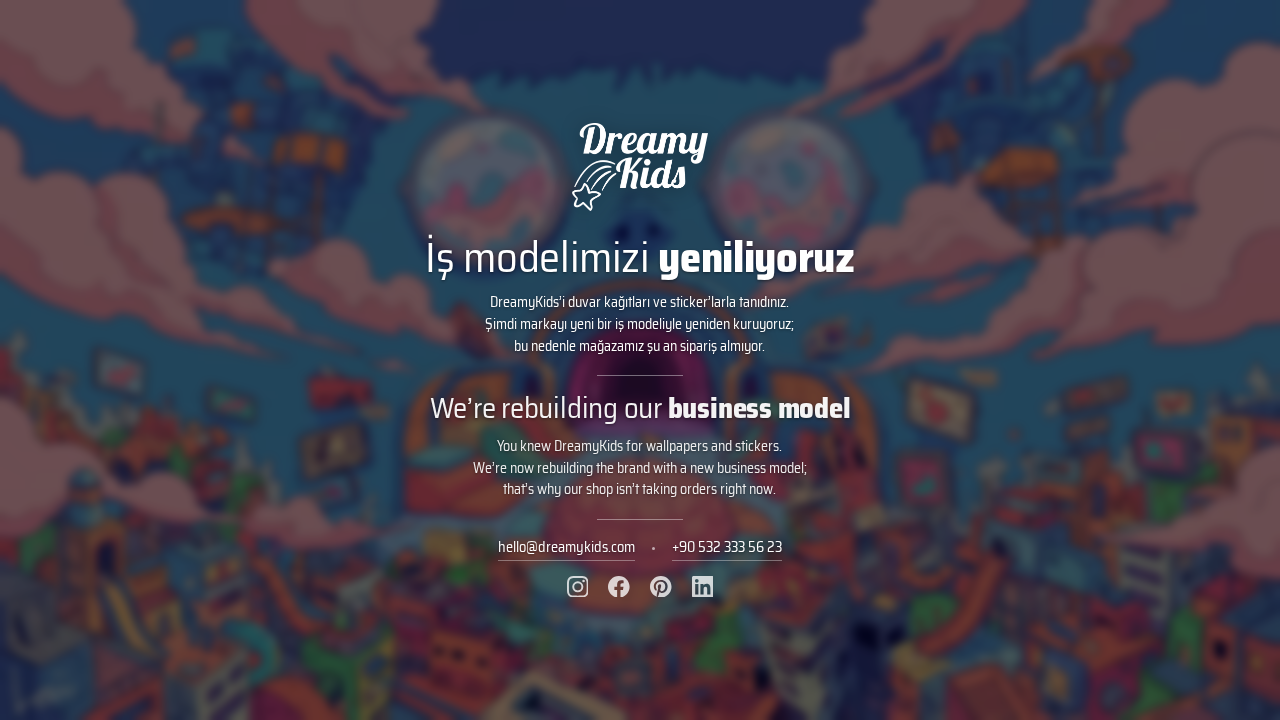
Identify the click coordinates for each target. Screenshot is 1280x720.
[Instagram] (578, 587)
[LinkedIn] (703, 587)
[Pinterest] (661, 587)
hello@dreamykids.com (566, 547)
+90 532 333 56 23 (727, 547)
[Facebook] (619, 587)
